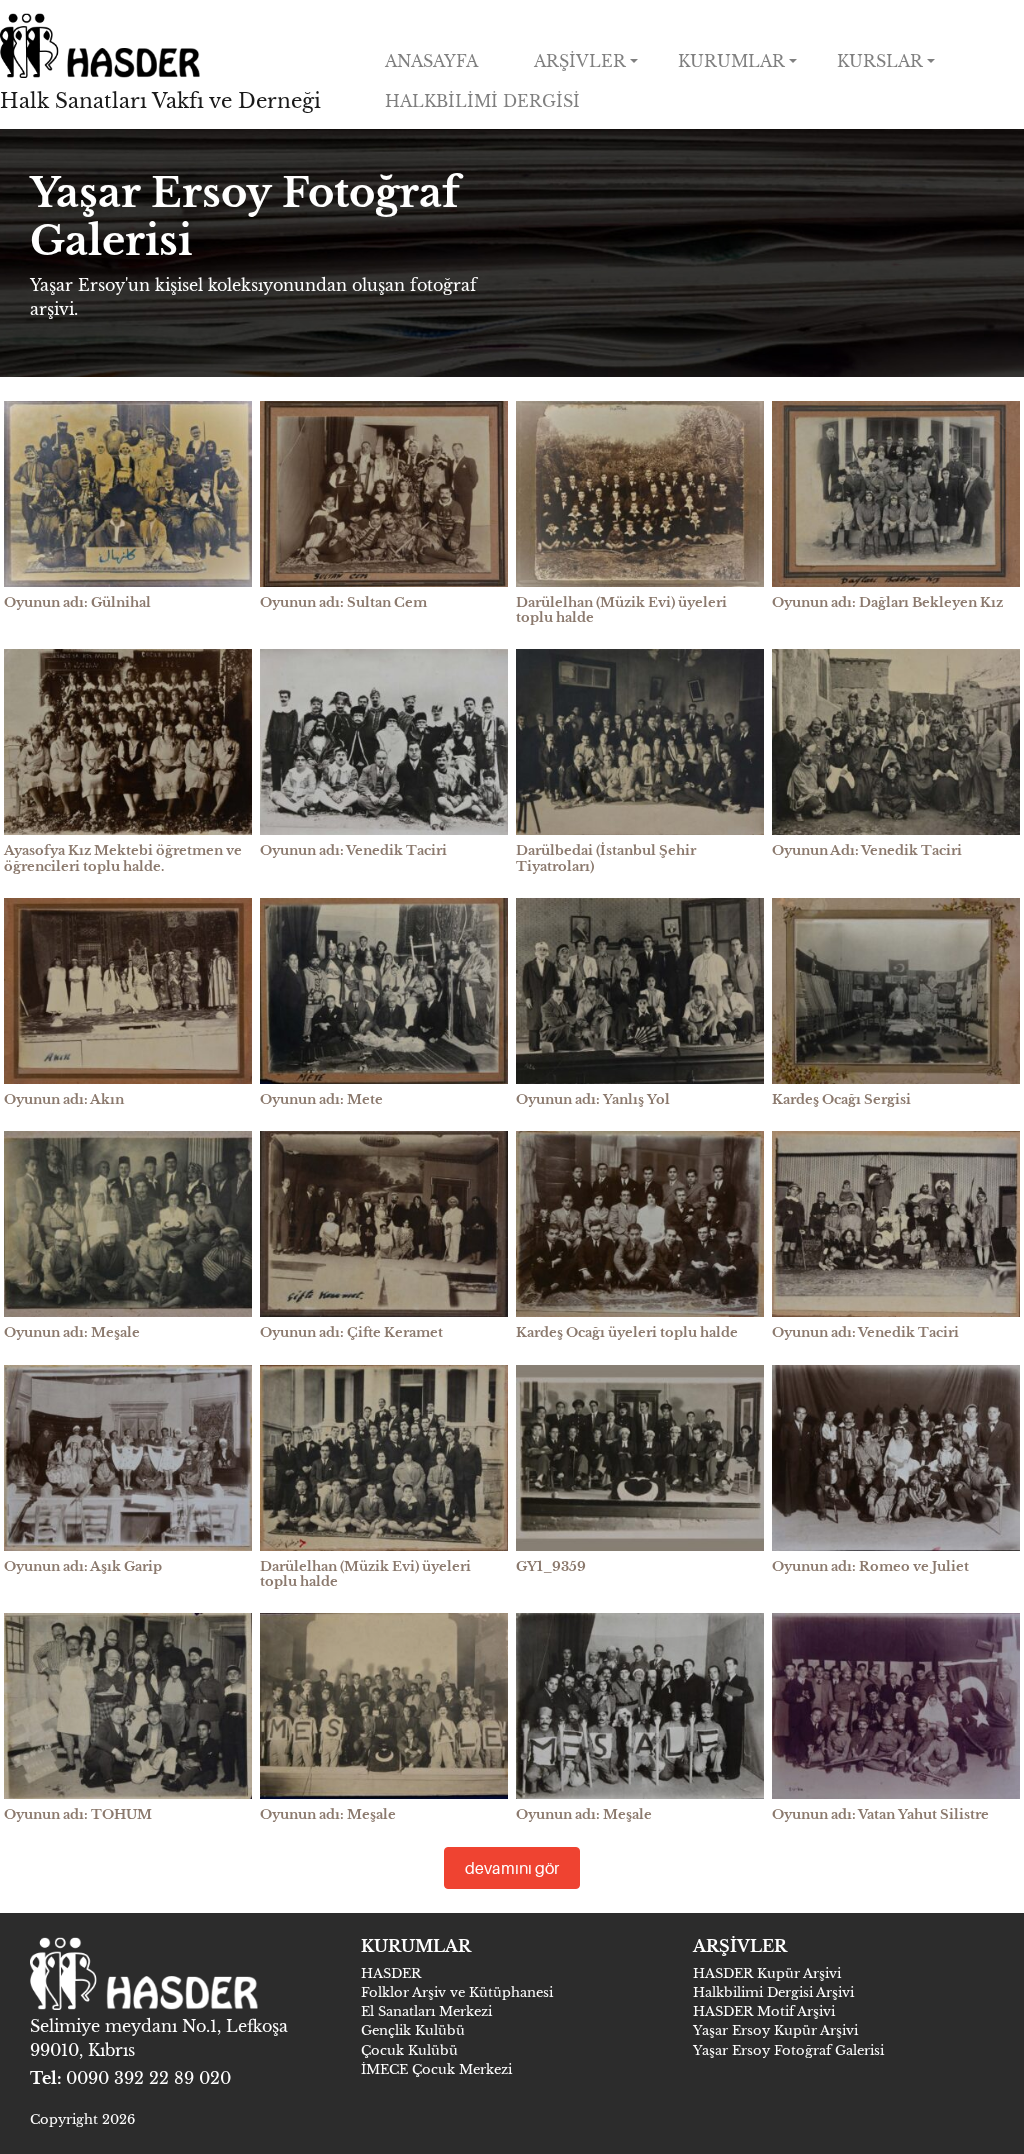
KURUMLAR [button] (731, 61)
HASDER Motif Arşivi (764, 2011)
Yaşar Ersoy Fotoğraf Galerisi (788, 2050)
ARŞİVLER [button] (580, 61)
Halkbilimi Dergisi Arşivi (773, 1992)
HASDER (391, 1973)
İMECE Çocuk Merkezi (436, 2069)
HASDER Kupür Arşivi (767, 1973)
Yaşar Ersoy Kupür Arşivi (775, 2030)
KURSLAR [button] (880, 61)
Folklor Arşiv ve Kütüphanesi (457, 1992)
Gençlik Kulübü (413, 2030)
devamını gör (512, 1868)
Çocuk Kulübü (409, 2050)
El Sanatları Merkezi (426, 2011)
